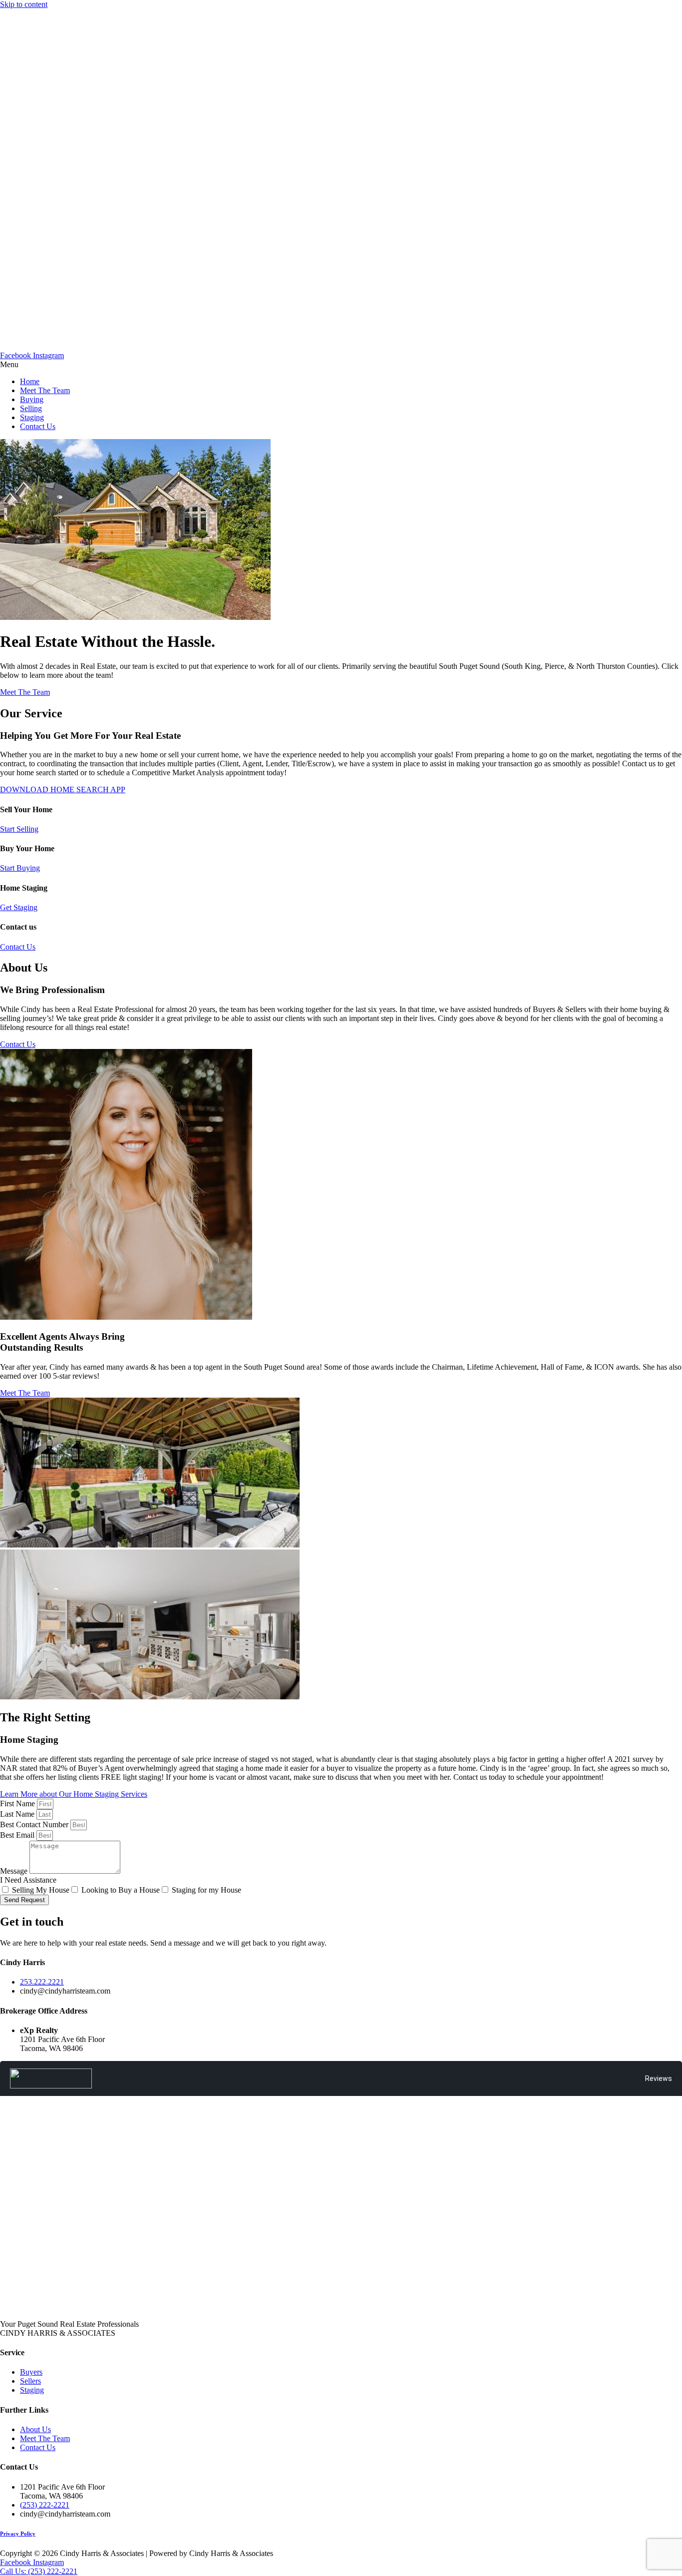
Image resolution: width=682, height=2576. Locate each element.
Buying (32, 399)
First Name (18, 1803)
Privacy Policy (18, 2534)
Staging (32, 417)
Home (30, 381)
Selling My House (41, 1890)
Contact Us (38, 426)
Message (15, 1871)
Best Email (18, 1835)
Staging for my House (206, 1890)
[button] (341, 365)
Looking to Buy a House (121, 1890)
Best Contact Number (35, 1824)
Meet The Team (45, 390)
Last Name (18, 1814)
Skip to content (24, 4)
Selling (31, 408)
